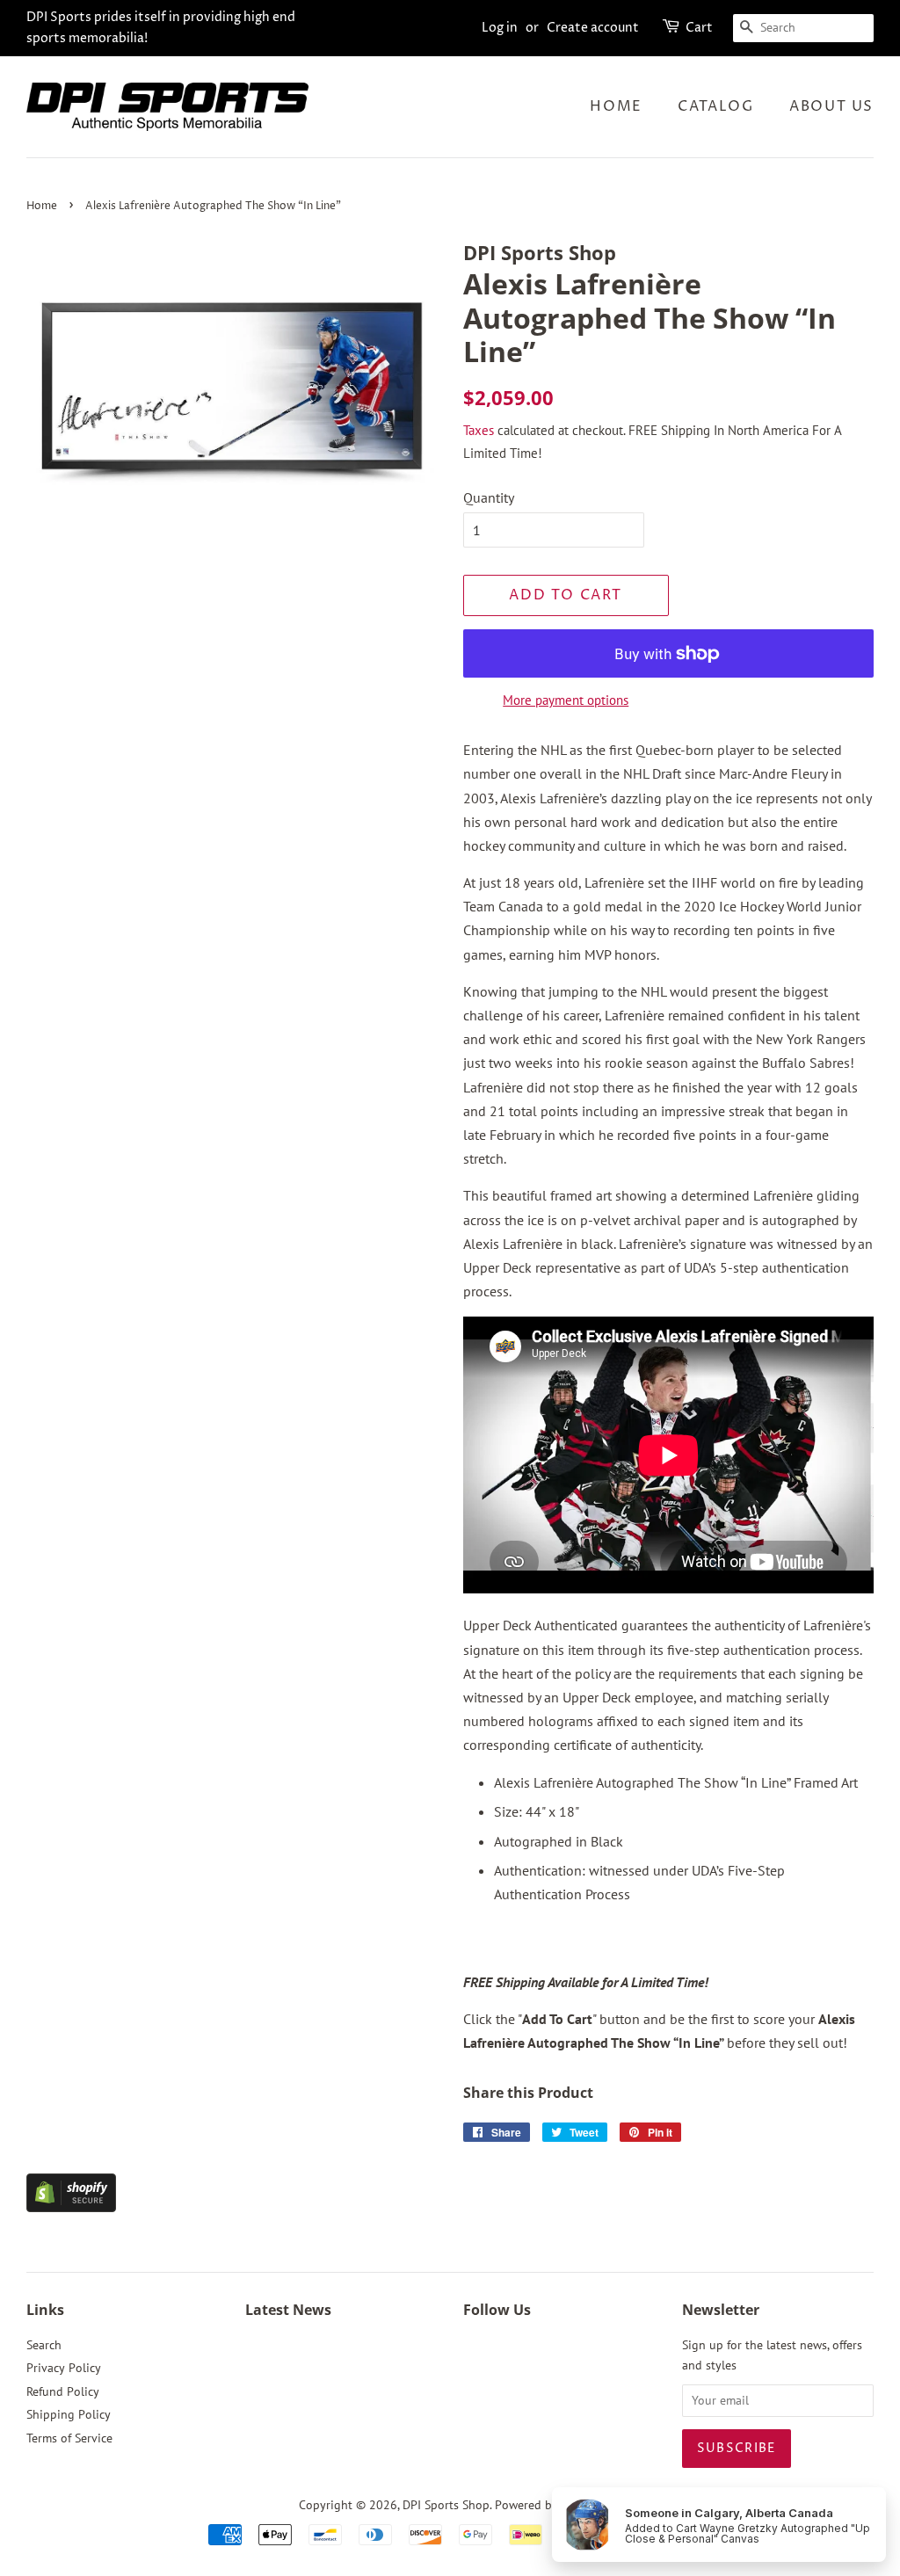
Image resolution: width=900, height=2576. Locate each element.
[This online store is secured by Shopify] (71, 2207)
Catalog (715, 106)
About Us (831, 106)
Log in (500, 28)
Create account (593, 28)
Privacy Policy (64, 2368)
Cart (699, 28)
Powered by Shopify (548, 2505)
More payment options (566, 700)
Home (616, 106)
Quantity (489, 497)
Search (44, 2345)
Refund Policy (63, 2391)
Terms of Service (69, 2438)
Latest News (288, 2310)
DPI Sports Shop (446, 2505)
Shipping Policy (69, 2414)
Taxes (479, 430)
